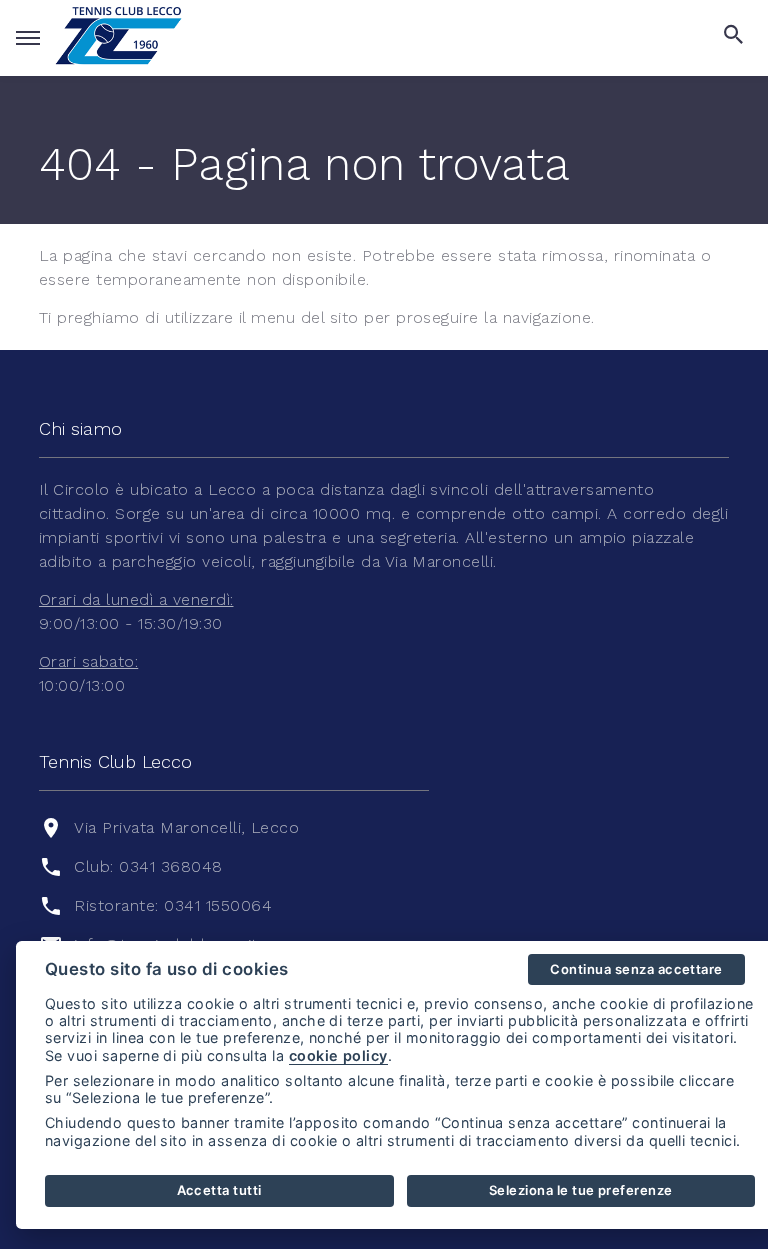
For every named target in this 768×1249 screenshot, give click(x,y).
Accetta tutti (219, 1190)
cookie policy (338, 1055)
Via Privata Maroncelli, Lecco (186, 827)
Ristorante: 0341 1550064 (173, 905)
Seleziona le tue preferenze (581, 1190)
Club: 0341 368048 (148, 866)
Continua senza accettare (636, 969)
